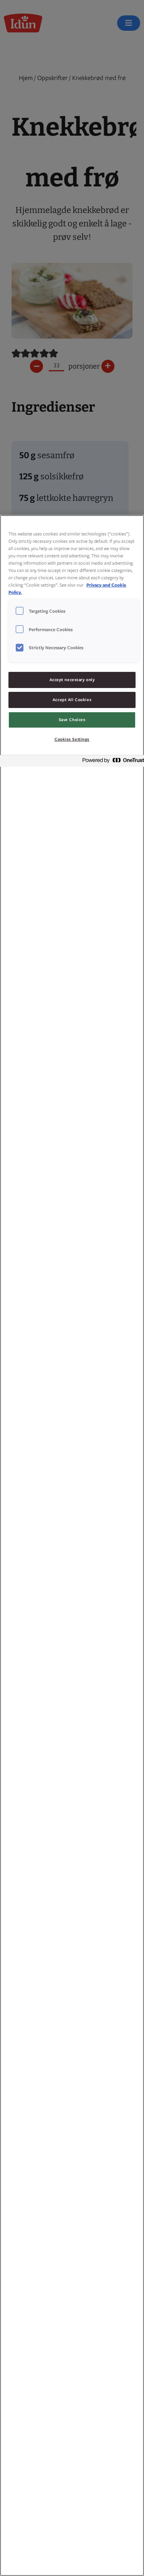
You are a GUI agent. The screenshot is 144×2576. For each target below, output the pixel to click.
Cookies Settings (72, 739)
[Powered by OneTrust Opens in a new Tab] (111, 762)
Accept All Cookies (72, 700)
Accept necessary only (72, 680)
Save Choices (72, 720)
